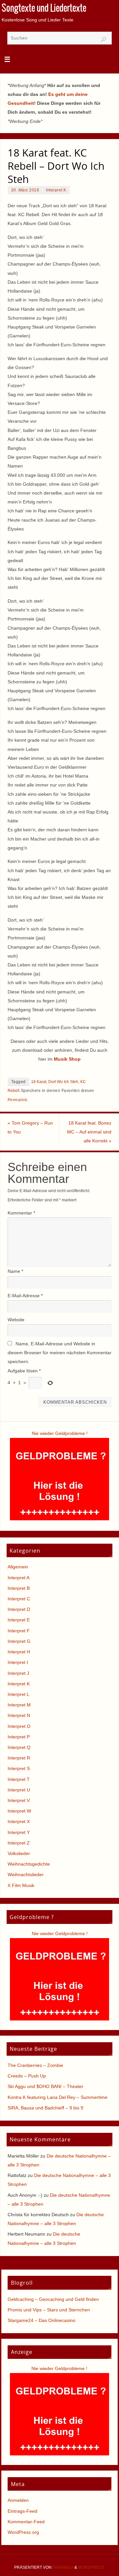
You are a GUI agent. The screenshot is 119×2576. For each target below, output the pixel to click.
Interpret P (19, 1737)
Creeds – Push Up (27, 2076)
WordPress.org (23, 2532)
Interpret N (19, 1715)
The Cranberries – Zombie (35, 2065)
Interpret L (19, 1694)
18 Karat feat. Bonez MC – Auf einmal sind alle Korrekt (89, 1132)
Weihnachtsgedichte (29, 1864)
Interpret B (19, 1588)
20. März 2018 (25, 190)
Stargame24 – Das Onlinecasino (41, 2320)
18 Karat (39, 1082)
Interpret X (19, 1821)
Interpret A (19, 1578)
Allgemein (18, 1567)
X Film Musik (21, 1885)
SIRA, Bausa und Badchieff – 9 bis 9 (45, 2108)
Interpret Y (19, 1832)
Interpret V (19, 1800)
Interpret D (19, 1609)
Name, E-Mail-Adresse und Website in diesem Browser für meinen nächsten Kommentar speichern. (59, 1353)
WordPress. (92, 2567)
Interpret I (18, 1662)
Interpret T (19, 1779)
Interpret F (19, 1631)
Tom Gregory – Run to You (30, 1127)
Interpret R (19, 1758)
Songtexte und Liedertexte (44, 9)
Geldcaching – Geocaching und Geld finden (53, 2299)
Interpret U (19, 1790)
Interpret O (19, 1726)
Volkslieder (19, 1853)
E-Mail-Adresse (25, 1296)
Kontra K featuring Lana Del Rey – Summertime (58, 2097)
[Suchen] (103, 40)
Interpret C (19, 1599)
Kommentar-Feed (26, 2522)
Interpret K (56, 190)
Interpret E (19, 1620)
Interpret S (19, 1768)
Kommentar (21, 1213)
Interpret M (19, 1705)
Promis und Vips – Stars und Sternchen (49, 2310)
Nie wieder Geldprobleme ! (60, 1433)
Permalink (18, 1100)
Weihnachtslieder (26, 1875)
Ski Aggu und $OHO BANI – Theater (45, 2086)
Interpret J (18, 1673)
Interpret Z (19, 1843)
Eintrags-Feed (22, 2511)
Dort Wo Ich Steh (63, 1082)
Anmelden (18, 2500)
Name (15, 1271)
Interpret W (19, 1811)
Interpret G (19, 1641)
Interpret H (19, 1652)
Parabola (63, 2567)
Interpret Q (19, 1747)
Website (16, 1320)
